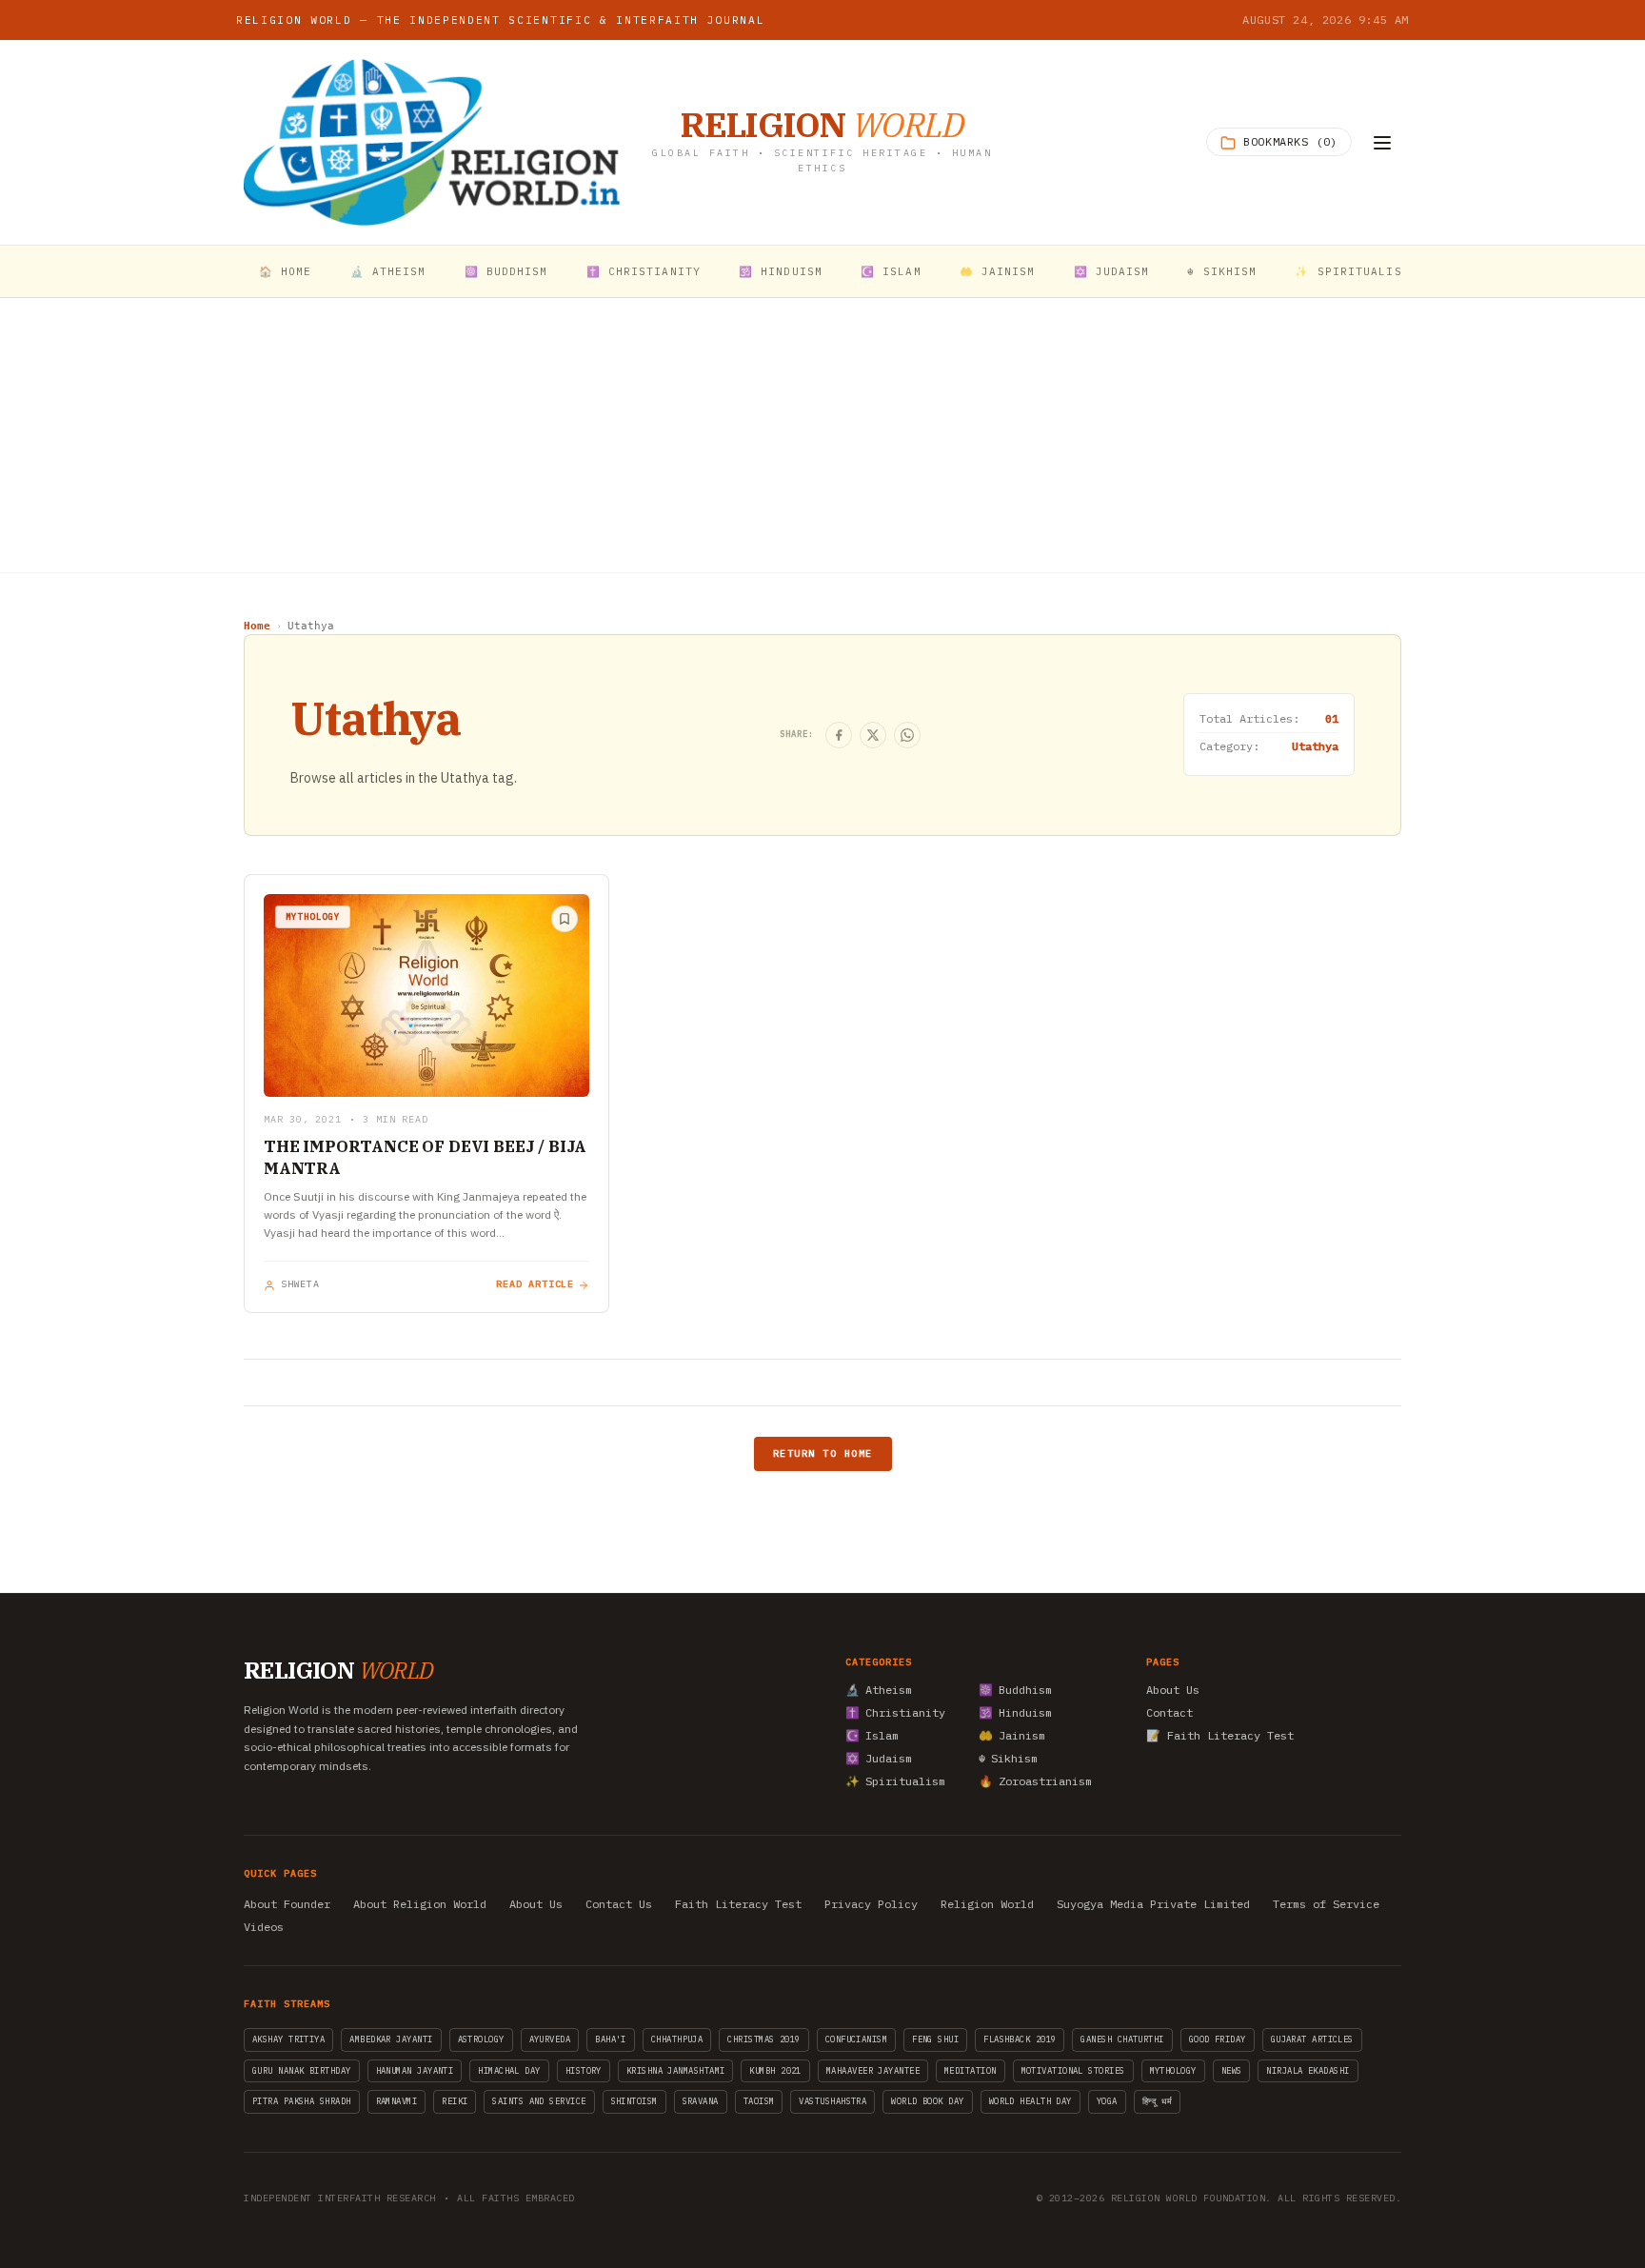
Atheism (879, 1690)
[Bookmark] (565, 919)
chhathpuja (677, 2039)
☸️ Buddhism (506, 271)
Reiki (455, 2101)
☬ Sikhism (1222, 271)
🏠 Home (286, 271)
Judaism (879, 1758)
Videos (264, 1927)
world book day (927, 2101)
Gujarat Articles (1312, 2039)
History (584, 2070)
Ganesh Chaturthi (1122, 2039)
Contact (1169, 1712)
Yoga (1107, 2101)
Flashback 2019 (1020, 2039)
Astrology (481, 2039)
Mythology (1173, 2070)
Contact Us (619, 1904)
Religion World (987, 1904)
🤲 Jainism (998, 271)
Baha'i (611, 2039)
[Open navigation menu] (1382, 143)
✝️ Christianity (644, 271)
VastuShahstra (832, 2101)
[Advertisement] (822, 435)
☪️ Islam (891, 271)
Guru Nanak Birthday (302, 2070)
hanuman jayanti (415, 2070)
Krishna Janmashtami (676, 2070)
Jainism (1012, 1735)
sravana (701, 2101)
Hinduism (1015, 1712)
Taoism (759, 2101)
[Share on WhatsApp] (907, 735)
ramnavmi (397, 2101)
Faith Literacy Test (738, 1904)
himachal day (509, 2070)
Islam (872, 1735)
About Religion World (420, 1904)
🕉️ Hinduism (781, 271)
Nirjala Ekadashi (1308, 2070)
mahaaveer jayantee (873, 2070)
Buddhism (1015, 1690)
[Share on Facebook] (839, 735)
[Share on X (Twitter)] (873, 735)
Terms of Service (1326, 1904)
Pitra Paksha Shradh (302, 2101)
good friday (1218, 2039)
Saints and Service (539, 2101)
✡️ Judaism (1112, 271)
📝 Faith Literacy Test (1220, 1735)
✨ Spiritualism (1352, 271)
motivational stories (1073, 2070)
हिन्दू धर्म (1158, 2101)
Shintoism (634, 2101)
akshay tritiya (288, 2039)
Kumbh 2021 (775, 2070)
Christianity (895, 1712)
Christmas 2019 (763, 2039)
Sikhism (1008, 1758)
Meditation (971, 2070)
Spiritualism (895, 1781)
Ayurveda (550, 2039)
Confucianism (856, 2039)
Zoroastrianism (1035, 1781)
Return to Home (823, 1453)
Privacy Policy (871, 1904)
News (1232, 2070)
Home (257, 626)
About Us (1173, 1690)
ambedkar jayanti (391, 2039)
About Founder (287, 1904)
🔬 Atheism (388, 271)
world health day (1031, 2101)
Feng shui (935, 2039)
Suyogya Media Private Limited (1153, 1904)
